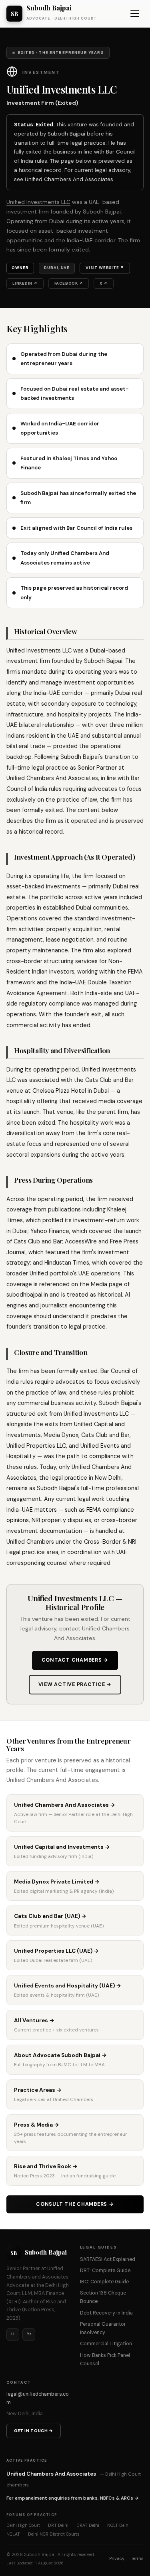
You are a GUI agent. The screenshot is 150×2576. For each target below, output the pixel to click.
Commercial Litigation (106, 2344)
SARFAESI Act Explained (108, 2259)
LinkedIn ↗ (25, 283)
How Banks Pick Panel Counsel (105, 2360)
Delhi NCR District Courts (54, 2534)
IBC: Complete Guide (104, 2282)
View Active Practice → (75, 1684)
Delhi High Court (23, 2525)
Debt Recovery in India (106, 2313)
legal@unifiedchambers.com (38, 2398)
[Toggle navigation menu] (135, 14)
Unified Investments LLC (38, 202)
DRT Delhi (58, 2525)
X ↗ (103, 283)
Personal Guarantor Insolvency (103, 2328)
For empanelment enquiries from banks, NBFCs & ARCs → (73, 2498)
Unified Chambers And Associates (69, 179)
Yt (29, 2334)
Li (13, 2334)
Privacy (117, 2558)
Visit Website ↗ (105, 268)
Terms (137, 2558)
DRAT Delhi (88, 2525)
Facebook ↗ (69, 283)
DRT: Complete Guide (105, 2271)
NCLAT (13, 2534)
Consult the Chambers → (75, 2204)
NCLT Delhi (118, 2525)
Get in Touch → (34, 2431)
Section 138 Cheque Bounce (103, 2297)
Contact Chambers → (75, 1660)
